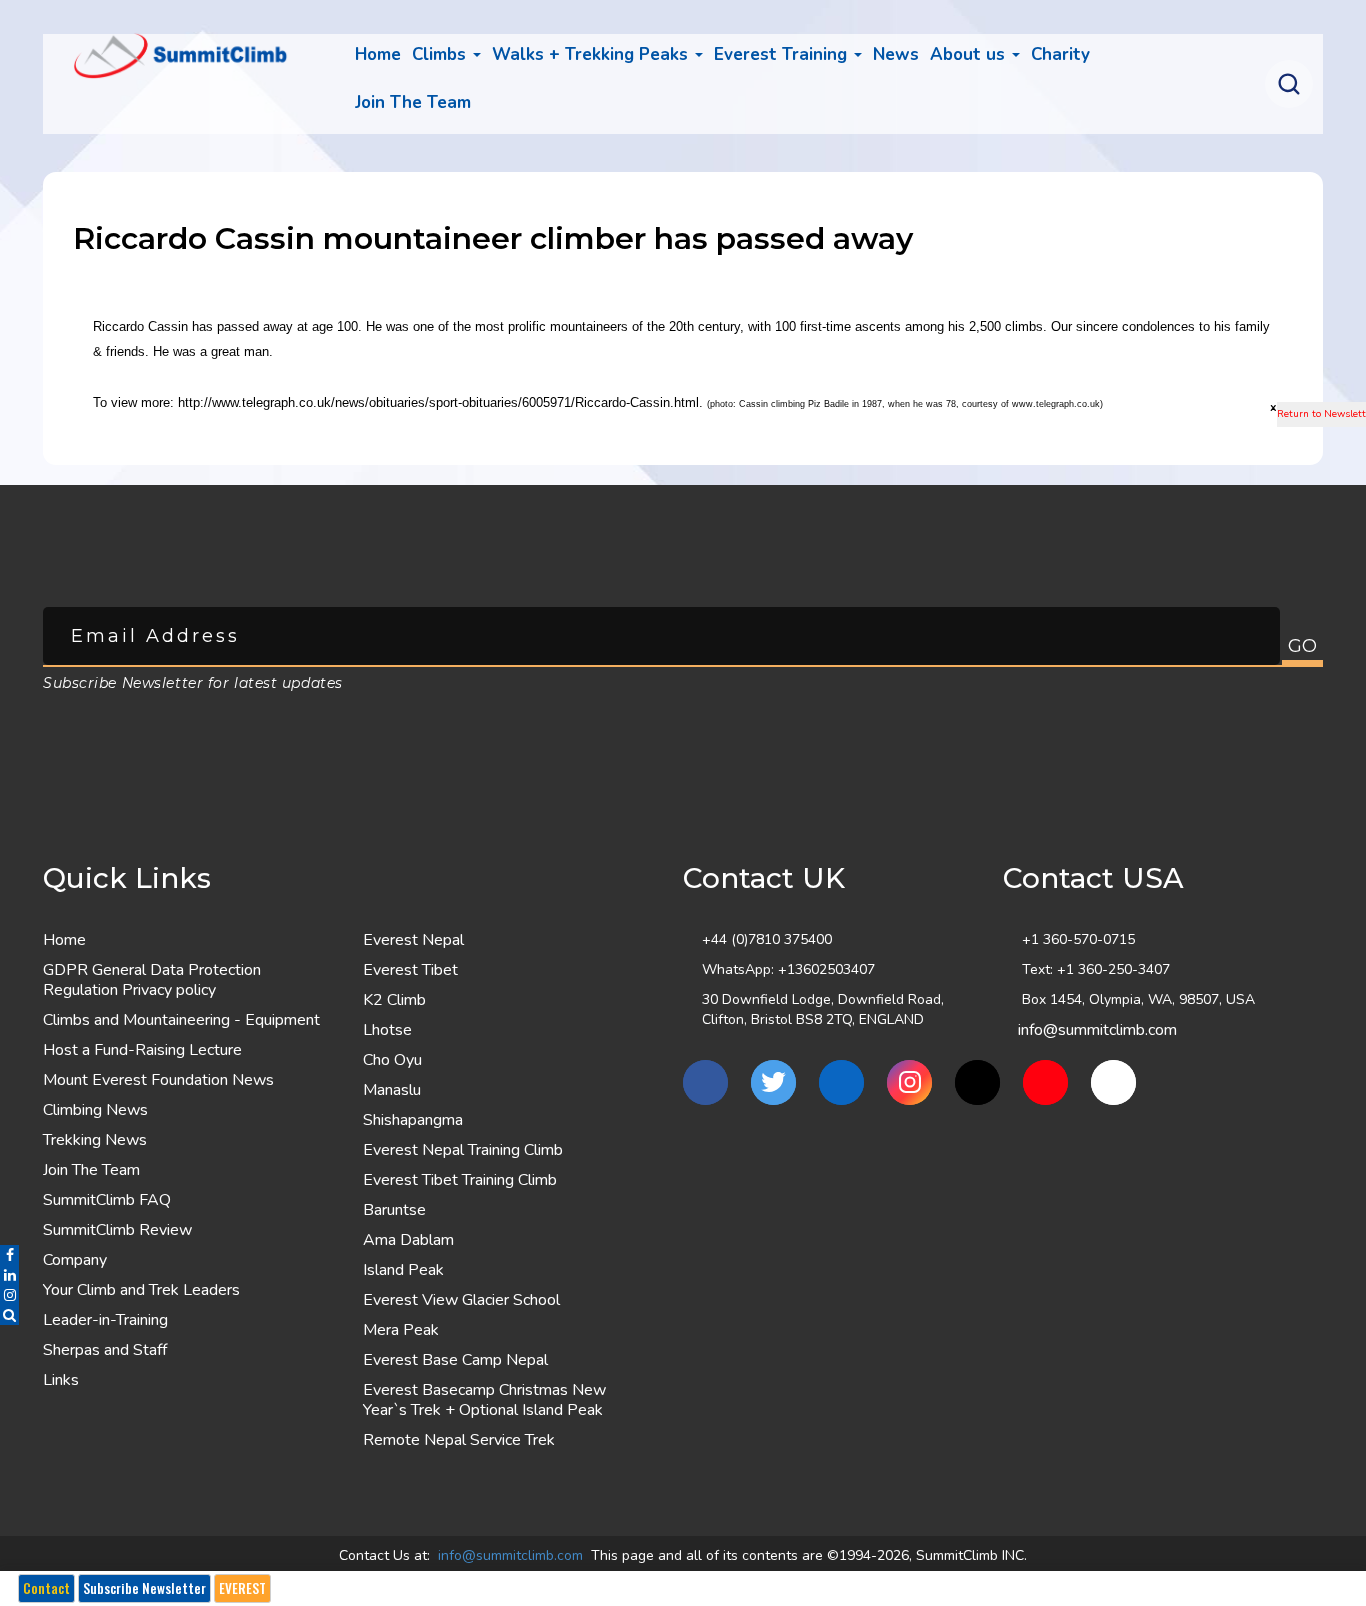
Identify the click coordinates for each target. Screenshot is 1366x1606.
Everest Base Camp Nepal (455, 1360)
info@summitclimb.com (1097, 1030)
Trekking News (95, 1140)
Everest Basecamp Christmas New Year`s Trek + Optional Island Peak (484, 1400)
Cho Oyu (392, 1060)
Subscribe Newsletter (144, 1588)
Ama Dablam (408, 1240)
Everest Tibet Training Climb (460, 1180)
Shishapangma (413, 1120)
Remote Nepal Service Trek (459, 1440)
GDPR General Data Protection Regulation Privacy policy (152, 980)
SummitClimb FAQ (107, 1200)
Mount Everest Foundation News (158, 1080)
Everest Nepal (413, 940)
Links (61, 1380)
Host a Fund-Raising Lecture (142, 1050)
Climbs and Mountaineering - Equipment (181, 1020)
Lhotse (387, 1030)
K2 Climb (394, 1000)
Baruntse (394, 1210)
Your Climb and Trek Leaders (141, 1290)
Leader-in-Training (105, 1320)
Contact (46, 1588)
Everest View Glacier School (461, 1300)
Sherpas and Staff (105, 1350)
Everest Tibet (410, 970)
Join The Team (91, 1170)
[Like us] (705, 1082)
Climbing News (95, 1110)
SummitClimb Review (117, 1230)
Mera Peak (401, 1330)
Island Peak (403, 1270)
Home (378, 54)
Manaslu (392, 1090)
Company (75, 1260)
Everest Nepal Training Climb (463, 1150)
